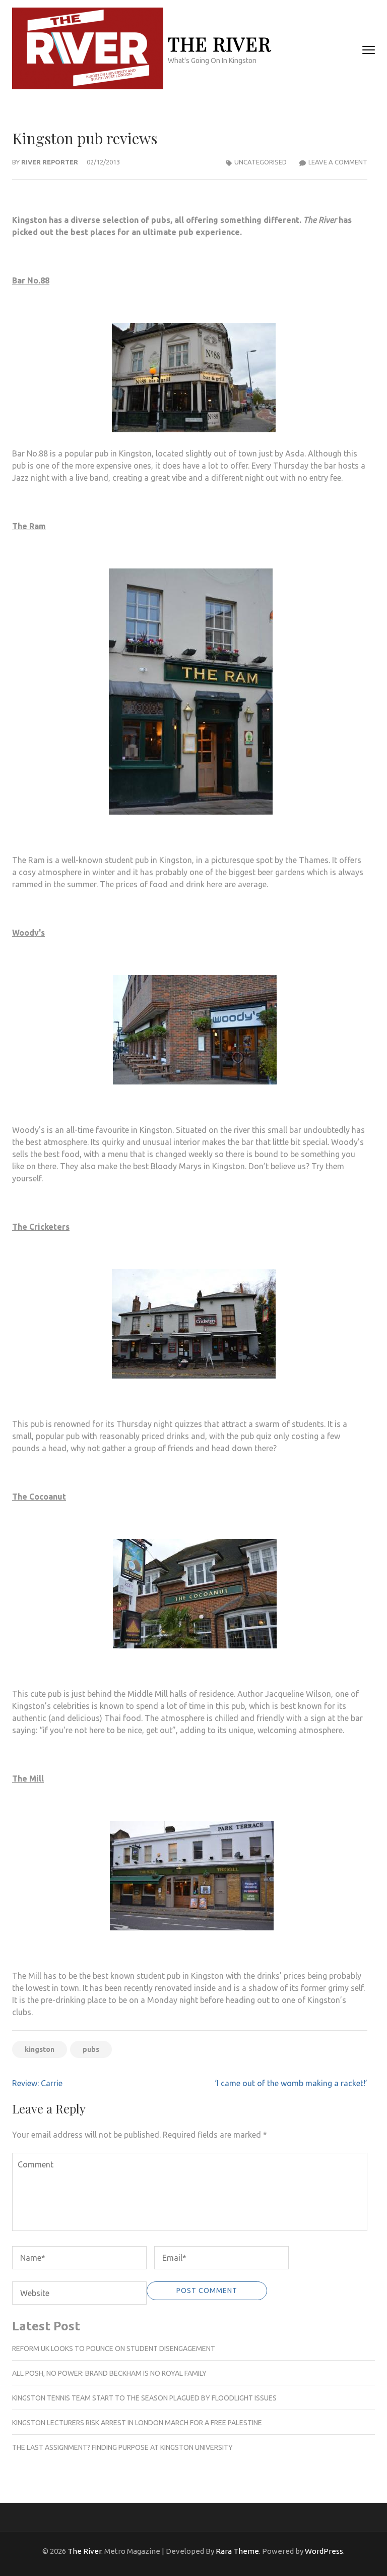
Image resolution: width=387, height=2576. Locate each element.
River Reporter (50, 162)
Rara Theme (237, 2551)
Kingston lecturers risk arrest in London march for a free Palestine (137, 2423)
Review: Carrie (37, 2083)
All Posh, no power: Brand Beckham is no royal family (109, 2373)
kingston (40, 2049)
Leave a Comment (338, 162)
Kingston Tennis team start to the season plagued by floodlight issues (144, 2398)
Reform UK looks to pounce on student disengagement (114, 2349)
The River (219, 44)
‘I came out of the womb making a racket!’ (291, 2083)
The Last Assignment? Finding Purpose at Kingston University (122, 2447)
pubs (91, 2049)
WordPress (324, 2551)
